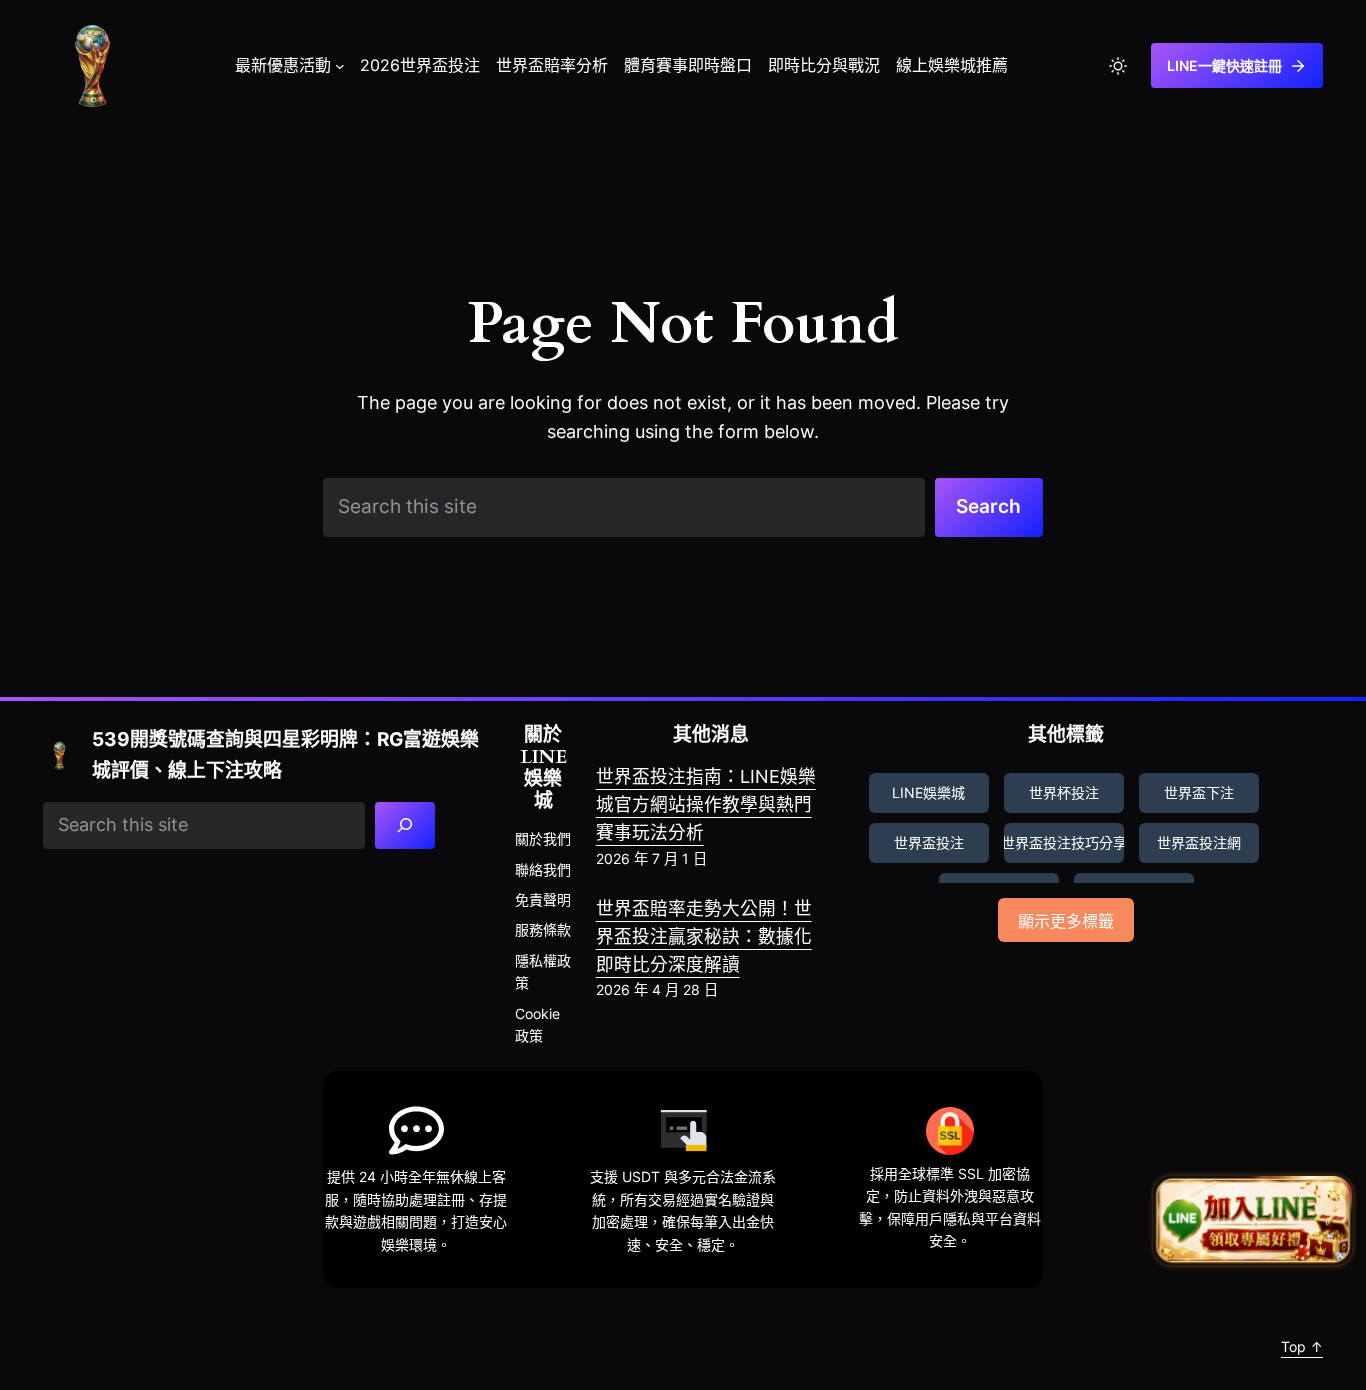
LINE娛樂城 (928, 792)
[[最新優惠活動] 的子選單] (340, 66)
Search (988, 506)
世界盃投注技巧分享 (1064, 842)
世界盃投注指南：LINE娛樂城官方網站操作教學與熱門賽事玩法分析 (706, 804)
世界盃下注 (1199, 792)
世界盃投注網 (1199, 842)
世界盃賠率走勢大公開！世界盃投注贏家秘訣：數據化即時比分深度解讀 (704, 936)
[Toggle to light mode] (1118, 66)
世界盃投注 (929, 842)
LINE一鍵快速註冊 (1224, 65)
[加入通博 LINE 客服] (1253, 1217)
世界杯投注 (1064, 792)
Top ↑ (1302, 1346)
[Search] (405, 825)
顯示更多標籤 (1066, 921)
